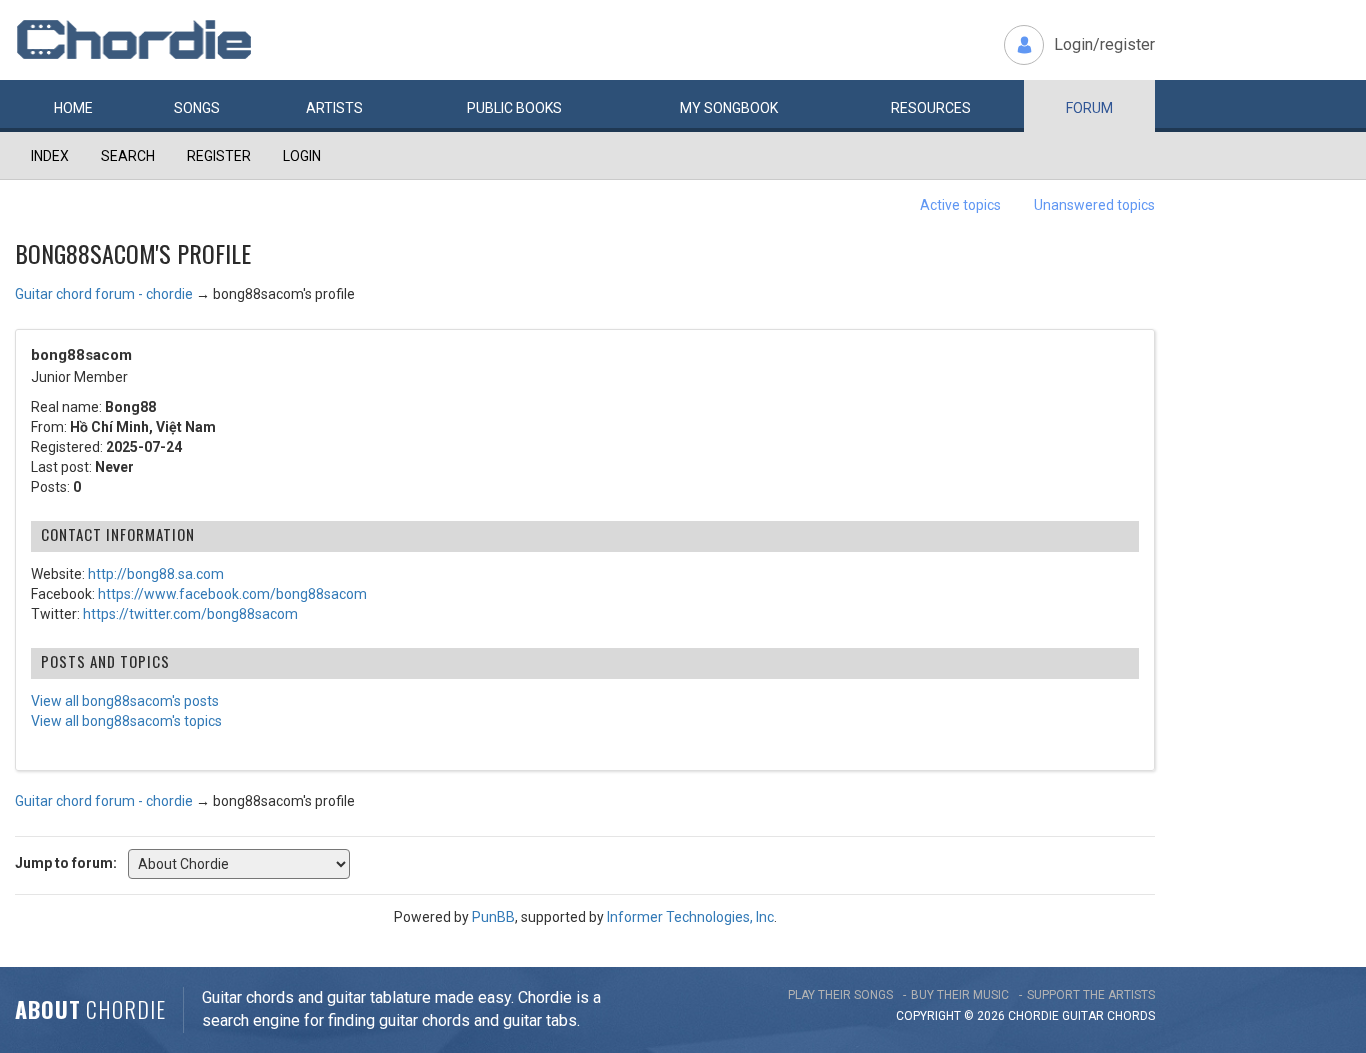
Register (219, 156)
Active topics (960, 205)
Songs (197, 108)
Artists (334, 108)
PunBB (493, 917)
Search (128, 156)
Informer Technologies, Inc (690, 917)
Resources (931, 108)
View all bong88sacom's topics (126, 721)
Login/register (1104, 44)
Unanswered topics (1094, 205)
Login (302, 156)
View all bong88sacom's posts (125, 701)
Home (73, 108)
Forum (1089, 108)
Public (514, 108)
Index (50, 156)
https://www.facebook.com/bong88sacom (232, 594)
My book (729, 108)
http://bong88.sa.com (156, 574)
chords (1131, 1016)
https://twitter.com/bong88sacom (190, 614)
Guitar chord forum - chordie (104, 294)
